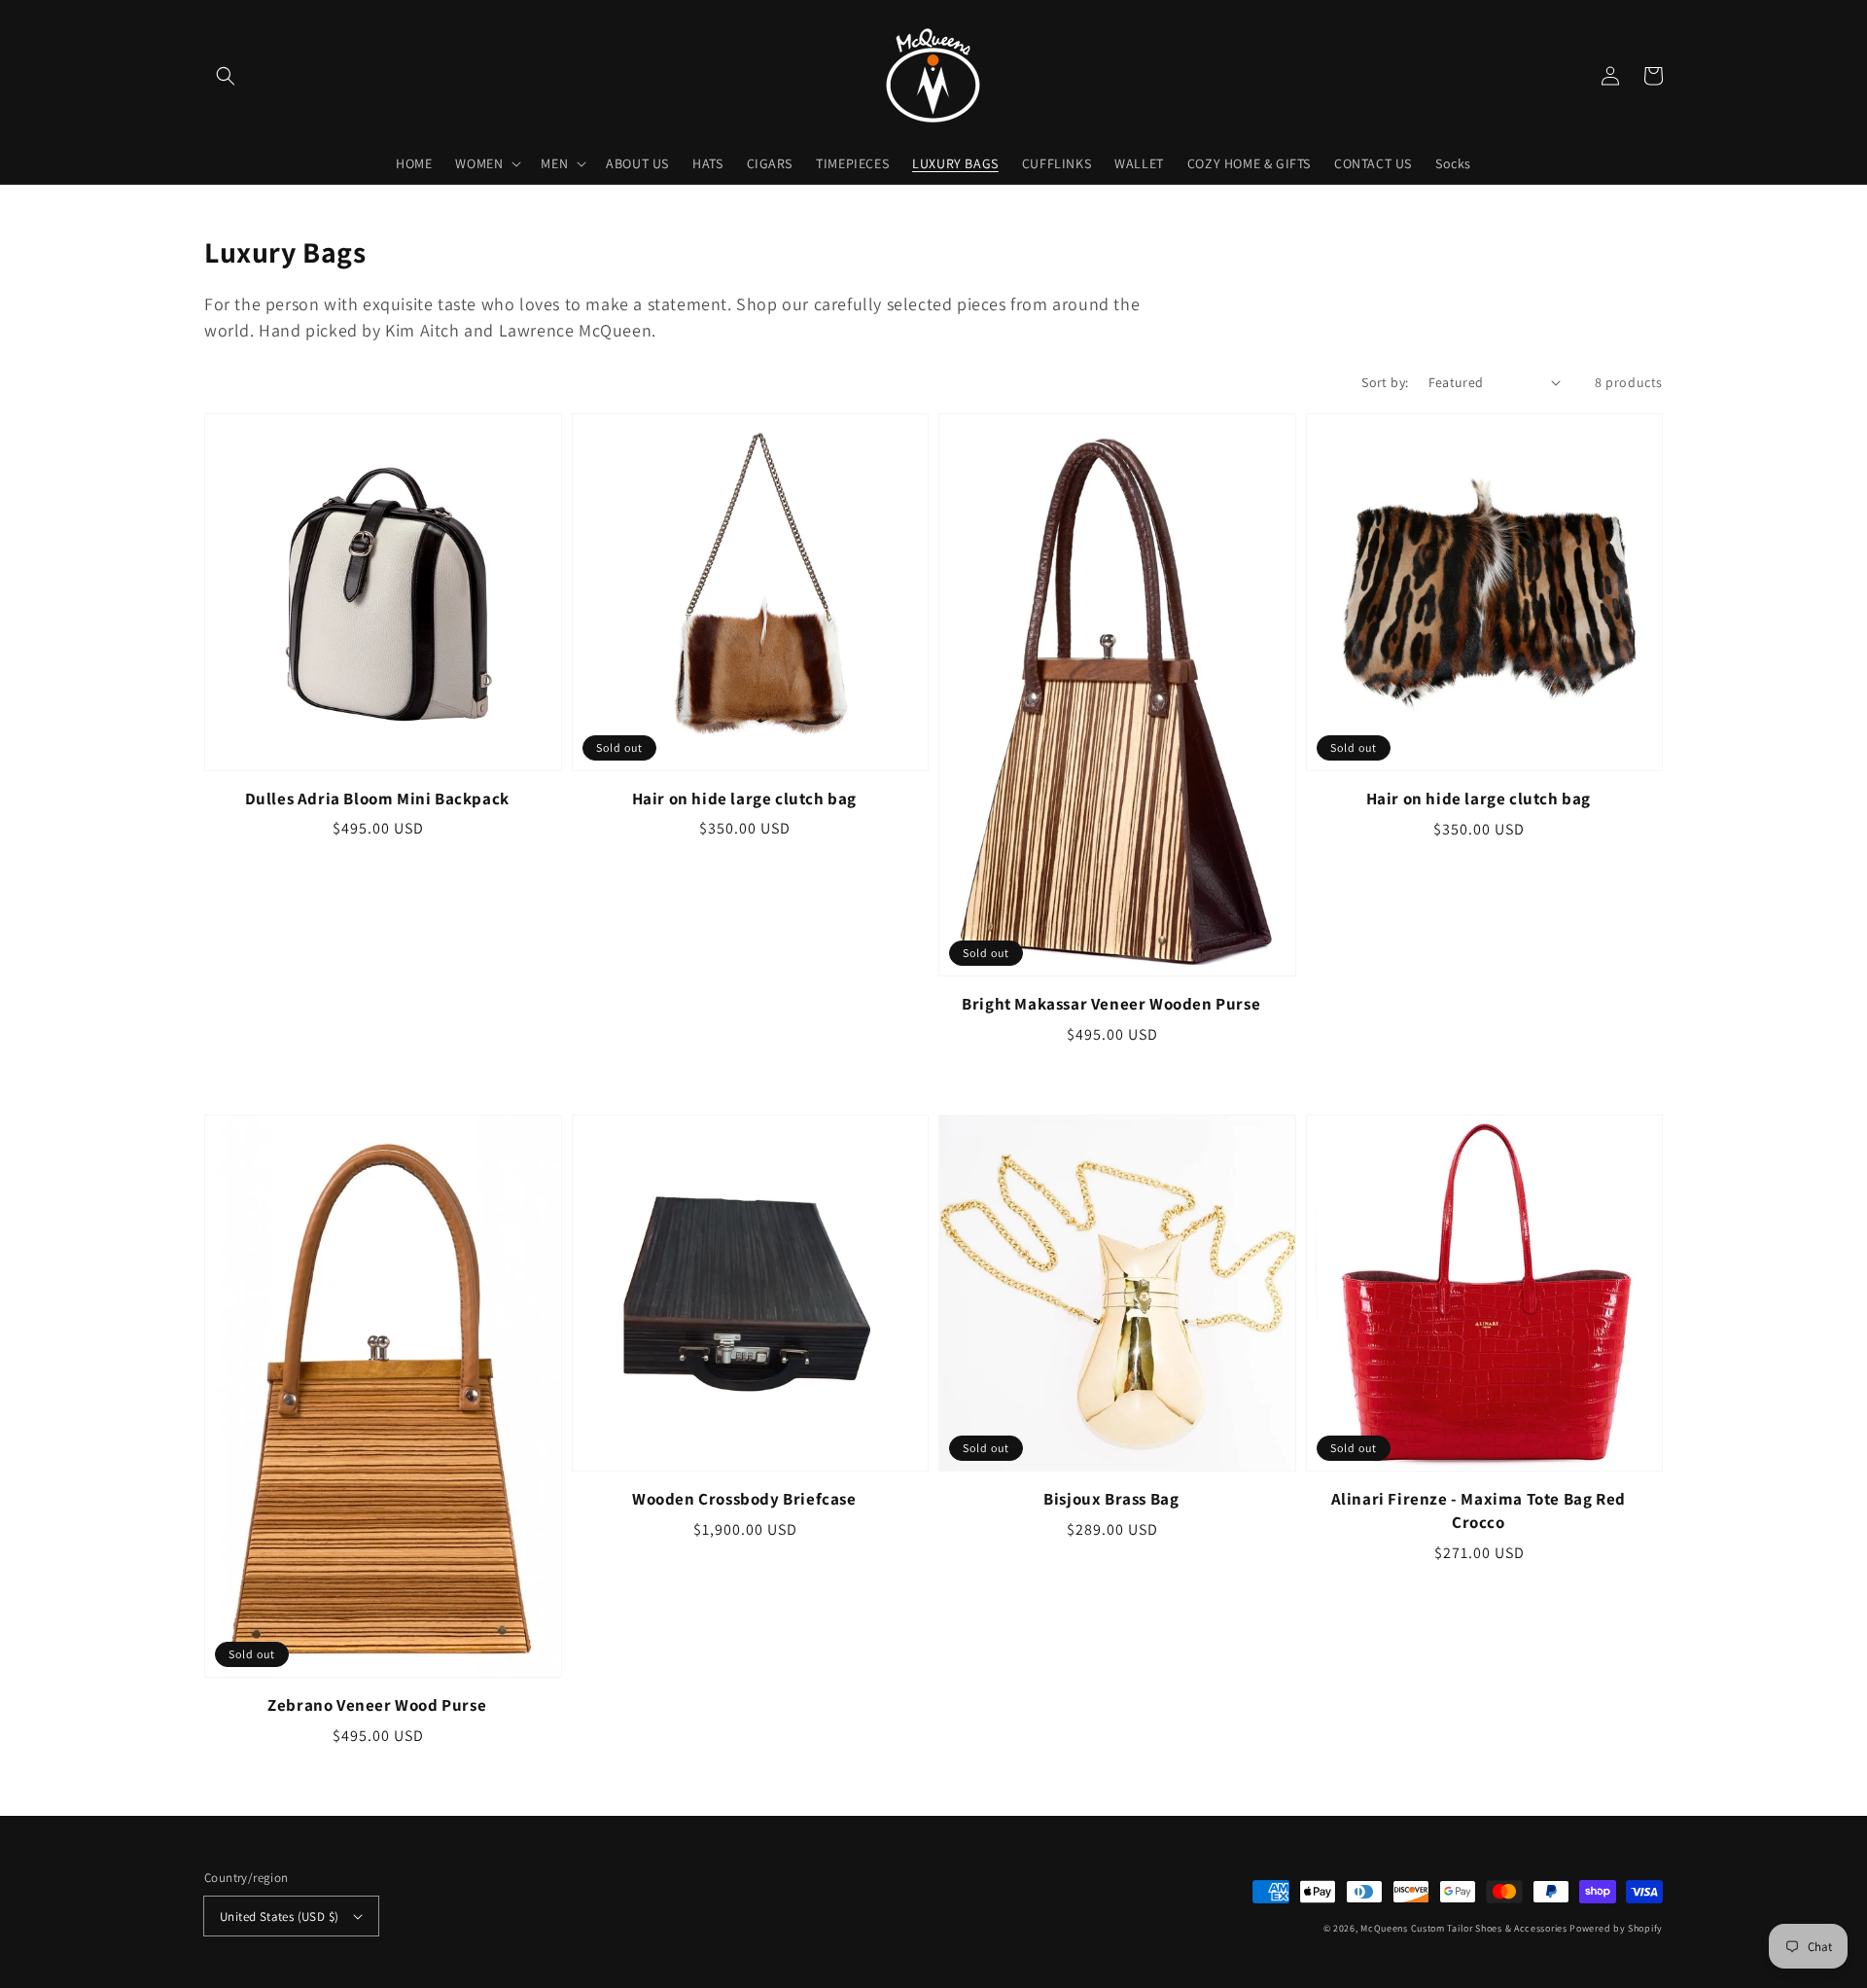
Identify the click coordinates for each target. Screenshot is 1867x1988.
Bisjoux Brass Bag (1111, 1499)
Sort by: (1385, 382)
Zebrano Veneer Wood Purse (377, 1705)
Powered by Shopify (1616, 1928)
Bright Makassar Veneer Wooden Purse (1111, 1004)
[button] (226, 76)
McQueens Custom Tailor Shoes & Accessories (1463, 1928)
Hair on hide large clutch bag (744, 799)
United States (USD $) (279, 1917)
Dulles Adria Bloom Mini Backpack (377, 799)
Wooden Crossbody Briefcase (744, 1499)
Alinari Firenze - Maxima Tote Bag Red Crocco (1479, 1510)
